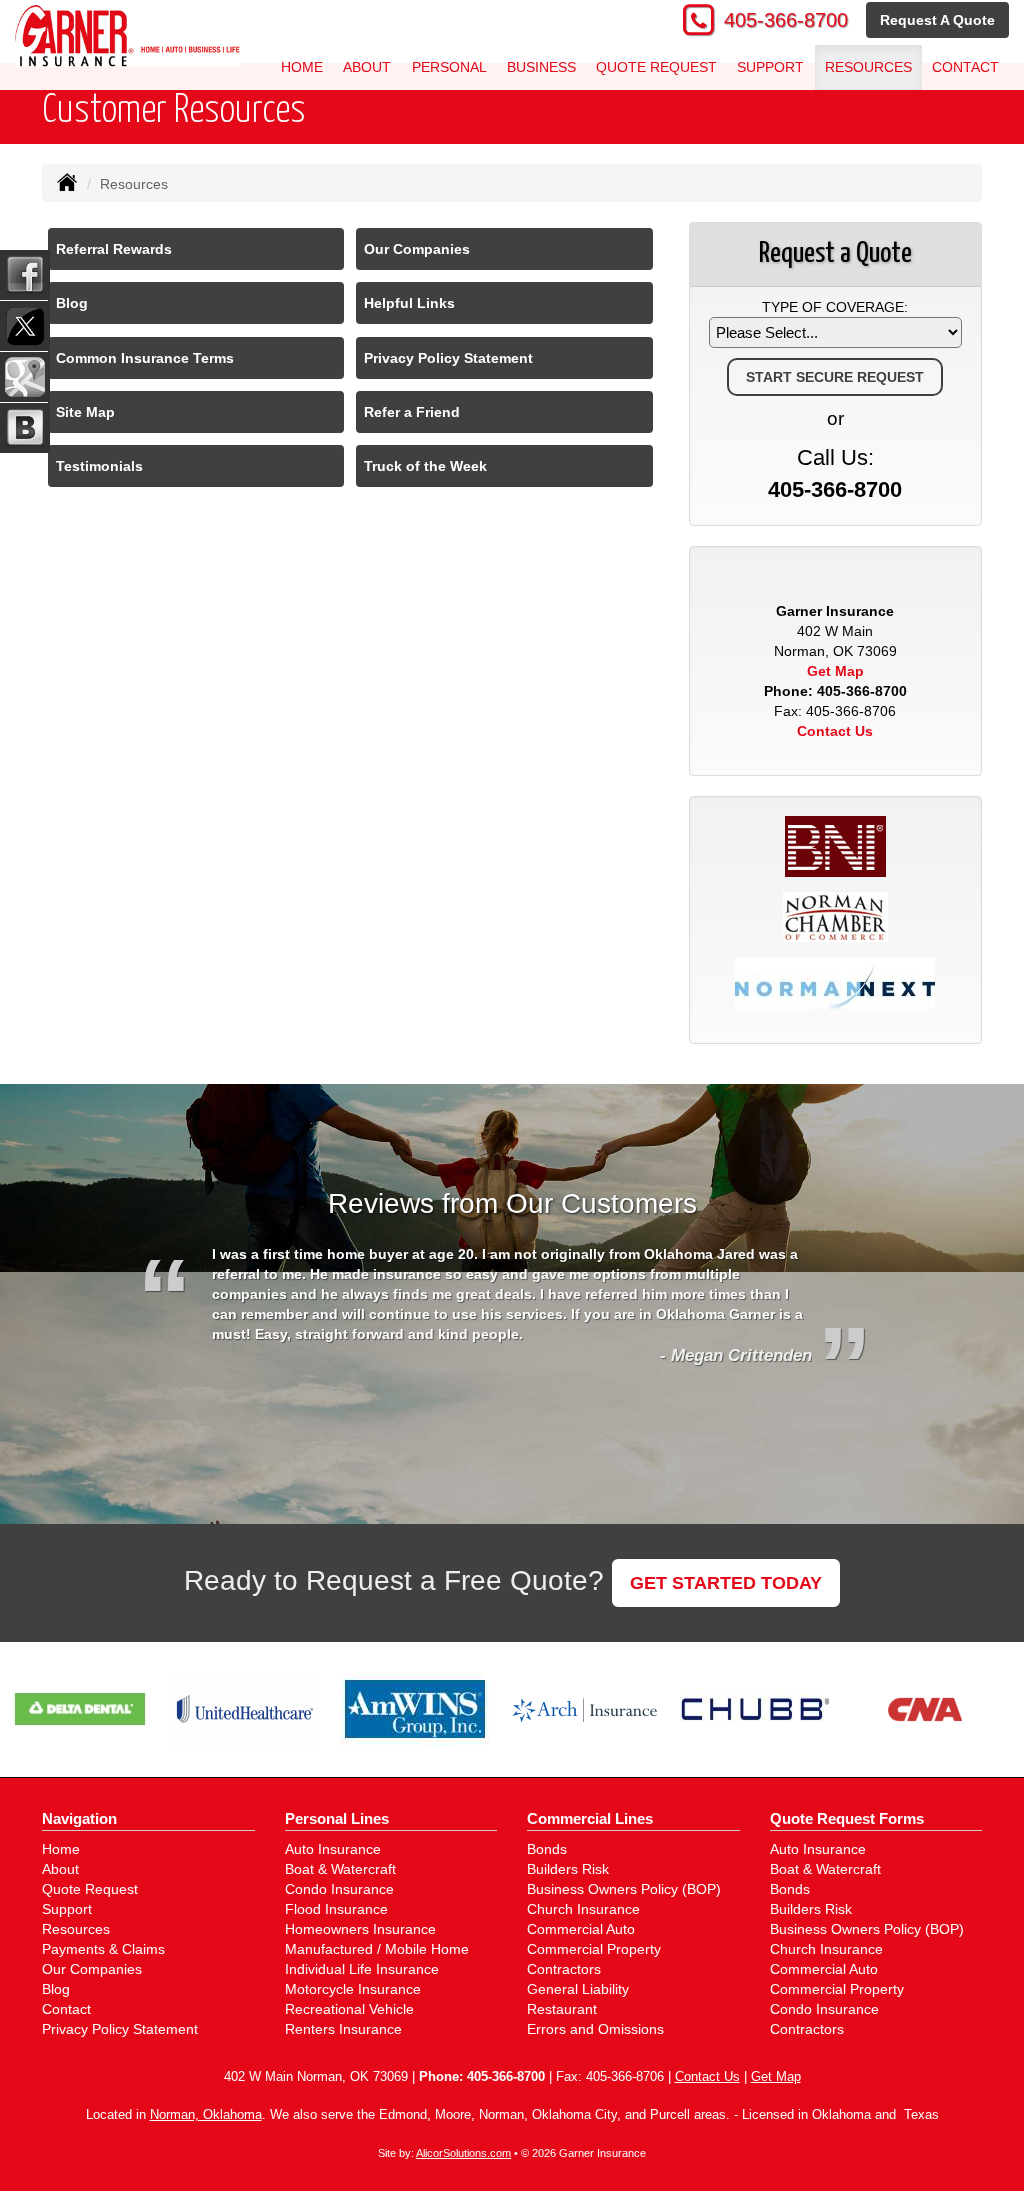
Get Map (835, 671)
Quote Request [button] (656, 67)
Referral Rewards (114, 249)
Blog (72, 303)
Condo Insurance (339, 1889)
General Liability (578, 1989)
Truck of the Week (425, 466)
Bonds (547, 1849)
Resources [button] (868, 67)
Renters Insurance (343, 2029)
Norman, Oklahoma (206, 2115)
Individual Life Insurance (362, 1969)
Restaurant (562, 2009)
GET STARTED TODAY (726, 1583)
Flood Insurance (336, 1909)
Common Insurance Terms (145, 358)
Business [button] (541, 67)
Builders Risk (568, 1869)
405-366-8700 (786, 20)
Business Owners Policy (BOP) (624, 1889)
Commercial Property (594, 1949)
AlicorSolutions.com (463, 2153)
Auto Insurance (333, 1849)
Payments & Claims (103, 1949)
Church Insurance (583, 1909)
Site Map (85, 412)
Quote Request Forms (847, 1818)
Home (302, 67)
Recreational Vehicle (349, 2009)
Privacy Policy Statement (448, 358)
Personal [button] (449, 67)
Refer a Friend (412, 412)
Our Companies (417, 249)
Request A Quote (937, 20)
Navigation (79, 1818)
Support (67, 1909)
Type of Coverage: (835, 307)
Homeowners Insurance (360, 1929)
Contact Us (835, 731)
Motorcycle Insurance (353, 1989)
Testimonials (99, 466)
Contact (965, 67)
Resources (76, 1929)
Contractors (564, 1969)
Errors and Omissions (595, 2029)
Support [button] (770, 67)
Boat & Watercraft (340, 1869)
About (367, 67)
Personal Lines (337, 1818)
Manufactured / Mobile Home (377, 1949)
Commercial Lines (590, 1818)
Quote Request (90, 1889)
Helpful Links (409, 303)
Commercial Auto (581, 1929)
